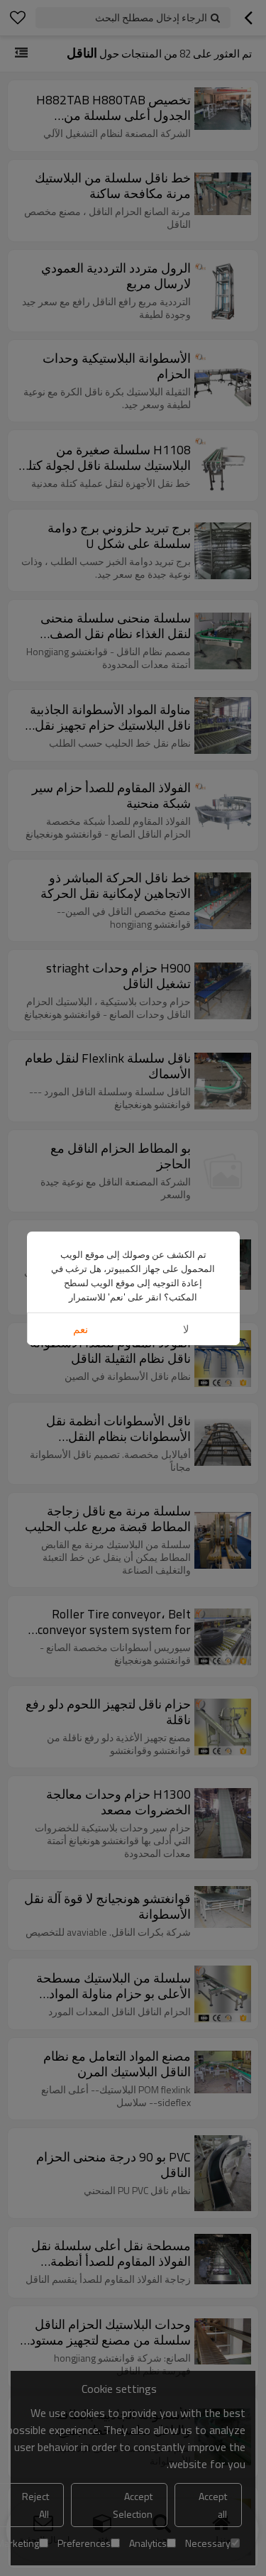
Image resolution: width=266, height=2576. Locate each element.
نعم (81, 1329)
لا (186, 1329)
